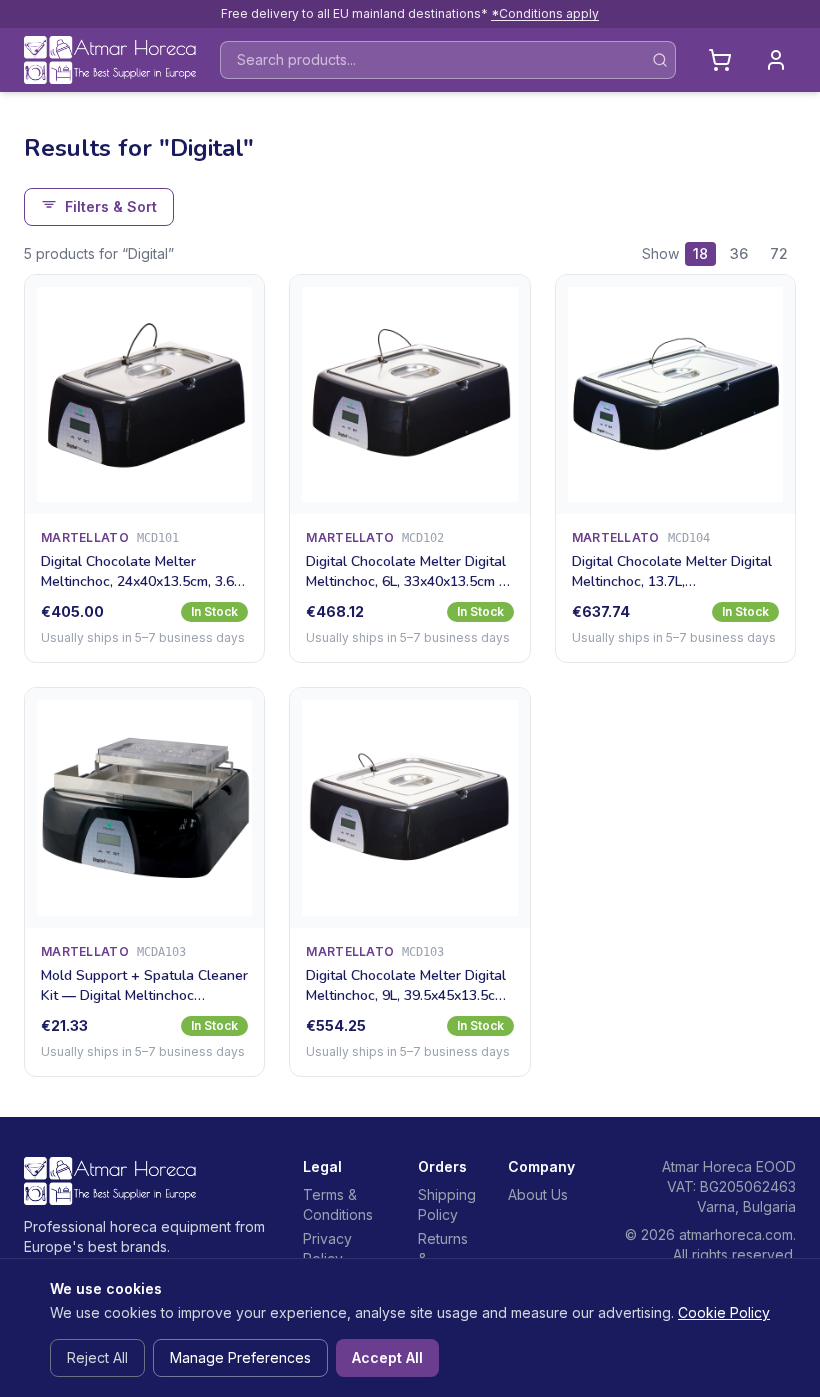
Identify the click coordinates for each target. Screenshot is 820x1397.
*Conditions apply (545, 13)
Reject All (97, 1357)
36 (739, 253)
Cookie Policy (724, 1312)
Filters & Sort (111, 206)
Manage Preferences (240, 1357)
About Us (538, 1194)
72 (779, 253)
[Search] (660, 60)
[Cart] (720, 60)
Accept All (387, 1357)
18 (700, 253)
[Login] (776, 60)
